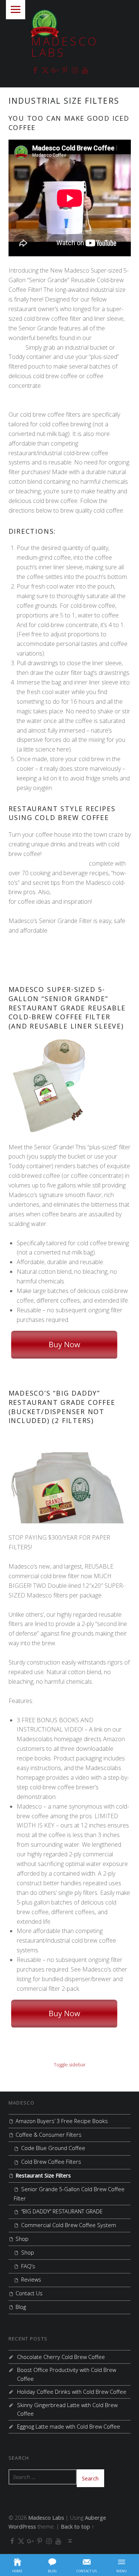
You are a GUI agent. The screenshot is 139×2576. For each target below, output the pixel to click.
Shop (22, 2239)
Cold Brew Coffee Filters (51, 2162)
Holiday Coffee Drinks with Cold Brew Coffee (72, 2392)
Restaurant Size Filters (43, 2175)
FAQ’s (28, 2266)
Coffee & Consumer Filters (49, 2135)
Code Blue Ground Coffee (53, 2148)
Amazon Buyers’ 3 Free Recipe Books (62, 2121)
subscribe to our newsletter (89, 892)
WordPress (22, 2527)
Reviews (31, 2280)
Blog (21, 2307)
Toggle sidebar (70, 2065)
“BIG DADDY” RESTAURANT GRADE (62, 2211)
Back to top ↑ (77, 2527)
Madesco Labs (65, 47)
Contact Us (29, 2293)
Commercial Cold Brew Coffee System (69, 2225)
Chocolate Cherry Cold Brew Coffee (61, 2357)
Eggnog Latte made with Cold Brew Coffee (69, 2427)
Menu (16, 10)
